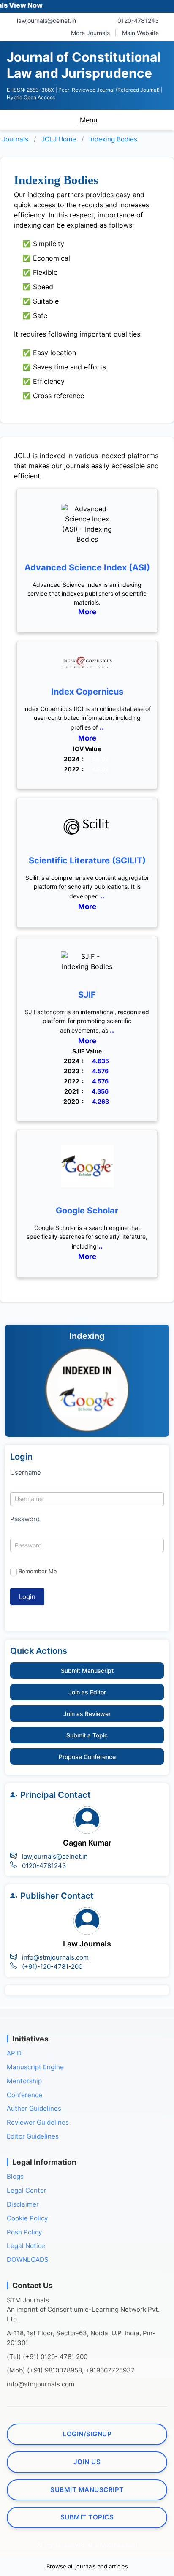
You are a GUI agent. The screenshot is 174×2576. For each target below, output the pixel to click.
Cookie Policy (27, 2218)
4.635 (101, 1061)
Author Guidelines (34, 2108)
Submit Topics (87, 2517)
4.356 (100, 1091)
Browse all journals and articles (87, 2566)
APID (14, 2053)
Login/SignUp (87, 2434)
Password (25, 1519)
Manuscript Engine (35, 2067)
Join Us (87, 2462)
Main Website (140, 33)
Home (59, 139)
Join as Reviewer (87, 1714)
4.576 (100, 1071)
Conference (24, 2095)
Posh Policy (24, 2232)
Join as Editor (87, 1692)
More (87, 612)
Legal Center (27, 2190)
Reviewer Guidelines (38, 2122)
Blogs (15, 2176)
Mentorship (24, 2081)
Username (26, 1473)
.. (101, 727)
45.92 (101, 769)
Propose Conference (87, 1757)
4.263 (101, 1101)
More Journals (90, 33)
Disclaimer (23, 2204)
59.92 (101, 759)
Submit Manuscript (87, 1671)
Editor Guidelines (33, 2136)
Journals (15, 139)
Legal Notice (26, 2246)
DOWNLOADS (28, 2260)
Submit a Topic (87, 1735)
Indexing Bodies (113, 139)
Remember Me (38, 1571)
